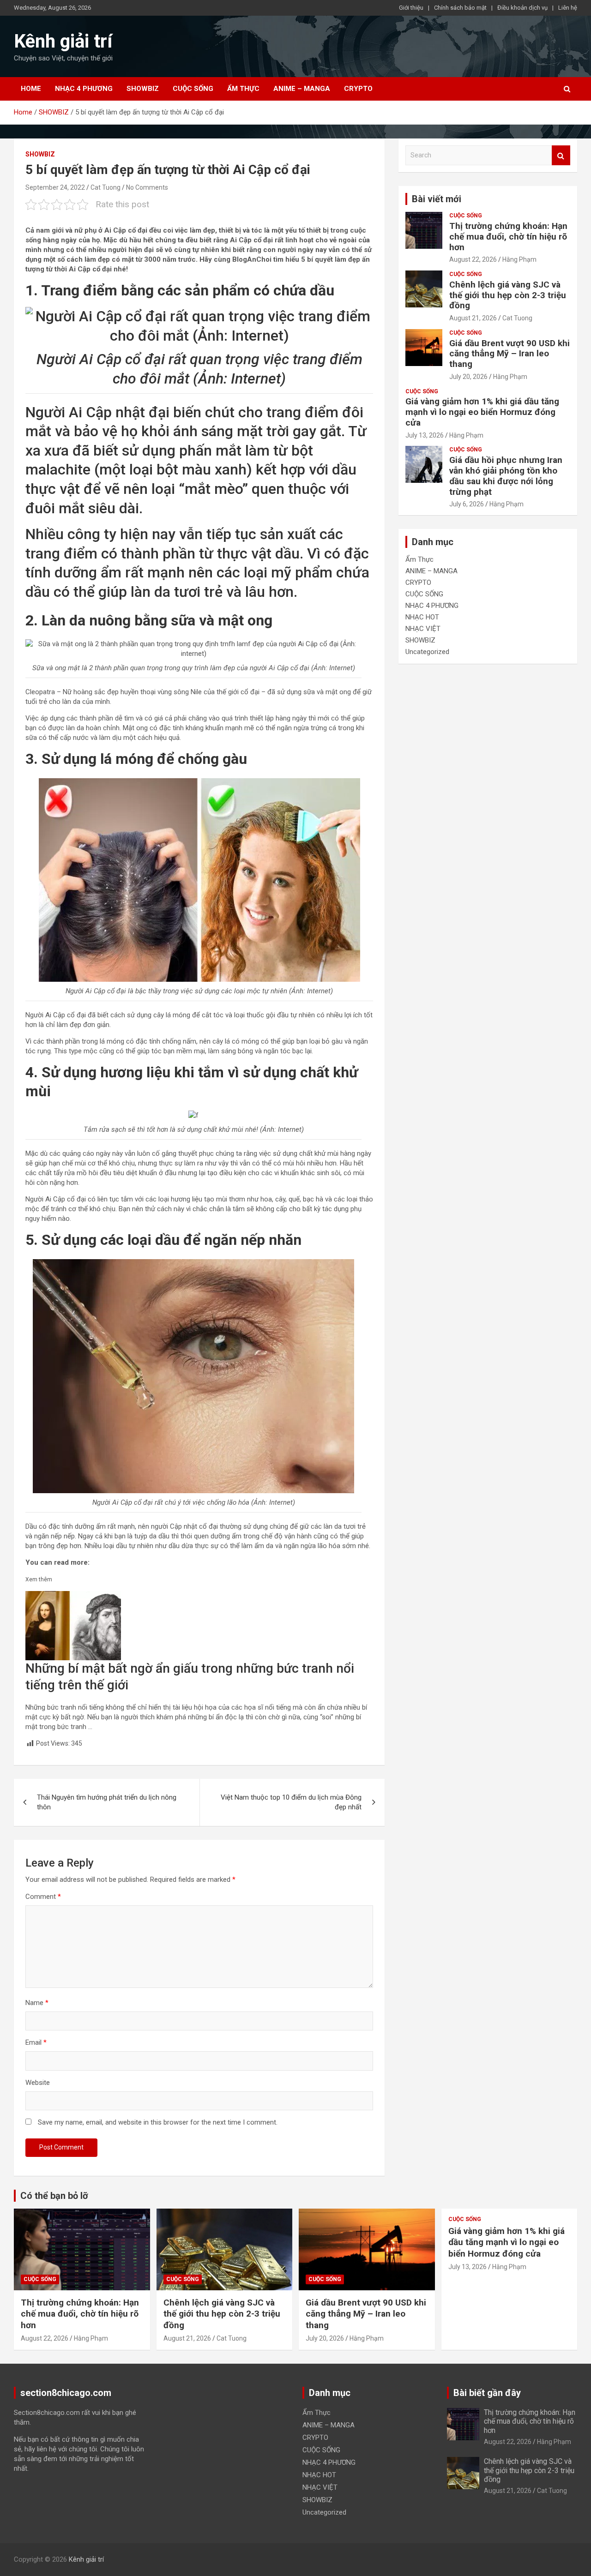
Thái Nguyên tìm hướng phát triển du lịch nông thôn (107, 1802)
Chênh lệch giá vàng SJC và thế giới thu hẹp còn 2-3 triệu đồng (508, 295)
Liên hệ (568, 8)
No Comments (147, 187)
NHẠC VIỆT (423, 629)
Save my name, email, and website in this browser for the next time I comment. (158, 2122)
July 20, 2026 (468, 377)
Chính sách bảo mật (460, 8)
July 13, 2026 (425, 435)
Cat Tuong (106, 187)
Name (37, 2003)
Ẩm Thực (243, 89)
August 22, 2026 (473, 259)
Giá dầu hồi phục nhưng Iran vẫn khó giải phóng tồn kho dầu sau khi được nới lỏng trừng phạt (506, 476)
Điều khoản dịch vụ (522, 8)
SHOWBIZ (143, 89)
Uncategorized (427, 652)
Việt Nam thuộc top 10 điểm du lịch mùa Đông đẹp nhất (291, 1802)
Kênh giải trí (63, 41)
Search (561, 155)
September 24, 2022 (55, 187)
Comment (43, 1897)
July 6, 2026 (467, 504)
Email (36, 2042)
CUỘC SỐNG (193, 89)
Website (38, 2083)
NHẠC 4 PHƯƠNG (84, 89)
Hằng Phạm (519, 259)
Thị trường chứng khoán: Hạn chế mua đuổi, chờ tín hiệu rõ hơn (508, 237)
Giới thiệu (411, 8)
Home (31, 89)
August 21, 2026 (473, 318)
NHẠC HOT (422, 617)
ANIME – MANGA (302, 89)
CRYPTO (358, 89)
